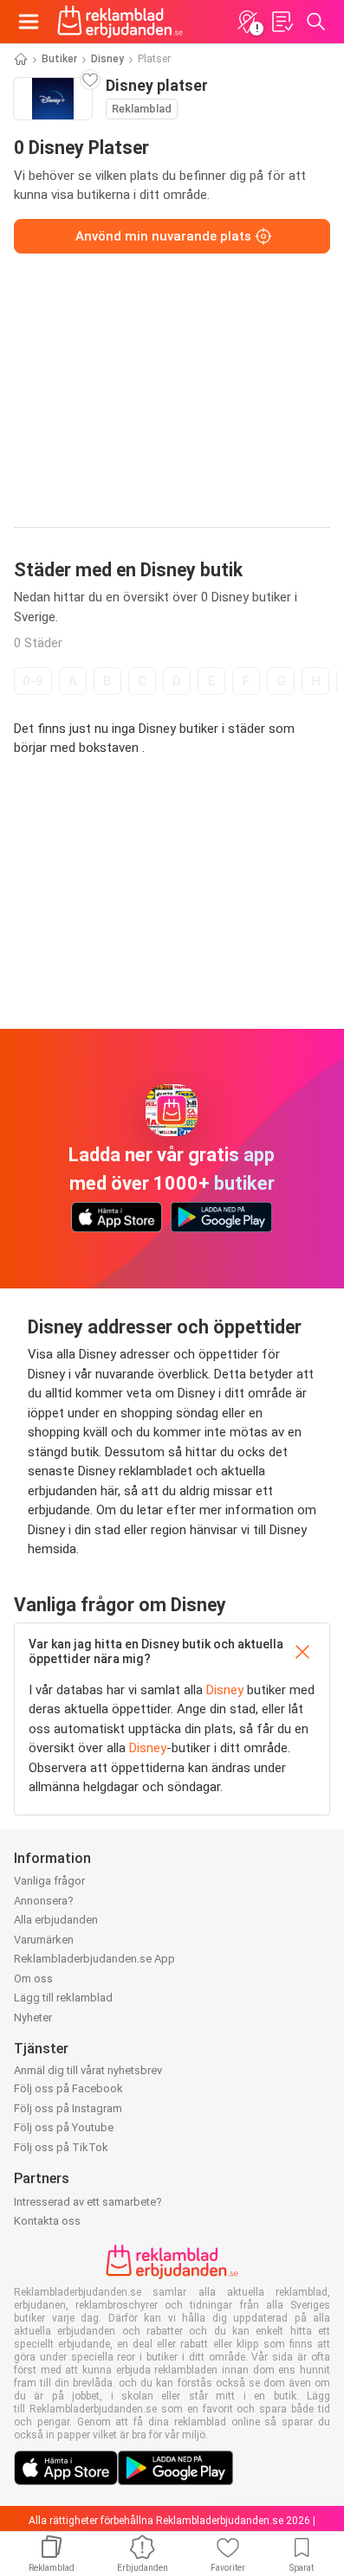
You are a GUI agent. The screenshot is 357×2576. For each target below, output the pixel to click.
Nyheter (33, 2017)
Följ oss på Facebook (68, 2088)
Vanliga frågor (49, 1881)
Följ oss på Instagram (68, 2108)
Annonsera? (44, 1901)
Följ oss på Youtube (64, 2127)
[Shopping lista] (282, 22)
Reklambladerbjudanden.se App (94, 1959)
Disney (107, 59)
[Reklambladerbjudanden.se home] (120, 22)
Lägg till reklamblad (63, 1998)
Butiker (59, 59)
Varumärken (44, 1940)
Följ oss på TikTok (61, 2147)
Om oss (33, 1979)
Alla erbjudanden (56, 1920)
